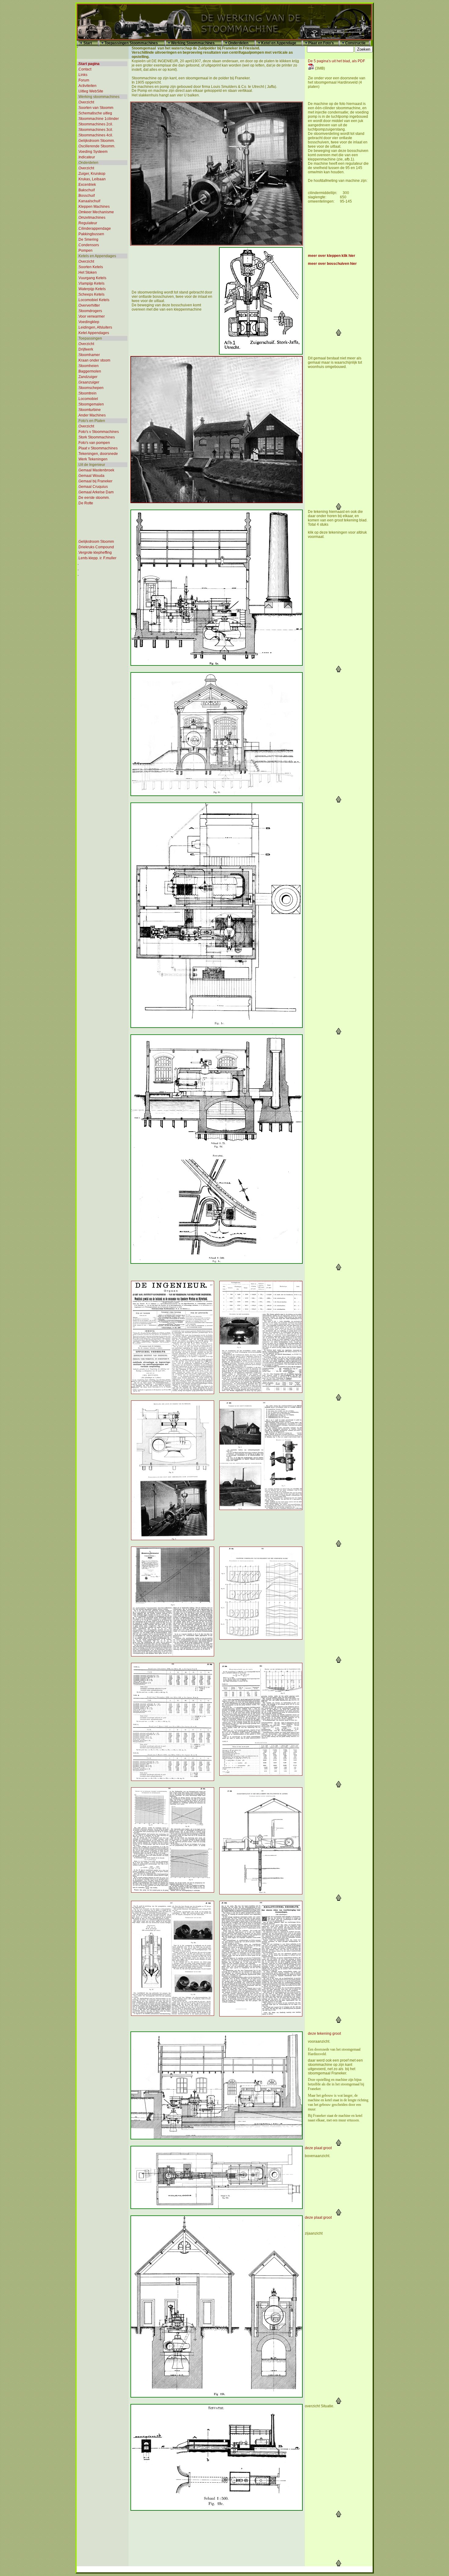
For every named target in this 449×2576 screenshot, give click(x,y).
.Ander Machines (92, 415)
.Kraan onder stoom (94, 360)
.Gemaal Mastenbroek (96, 470)
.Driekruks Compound (96, 547)
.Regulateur (87, 223)
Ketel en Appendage (279, 43)
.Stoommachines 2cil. (95, 124)
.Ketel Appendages (93, 333)
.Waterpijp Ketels (92, 289)
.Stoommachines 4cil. (95, 135)
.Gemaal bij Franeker (95, 481)
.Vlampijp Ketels (91, 283)
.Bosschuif (86, 196)
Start (88, 43)
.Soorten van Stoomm (95, 108)
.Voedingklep (88, 322)
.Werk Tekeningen (93, 459)
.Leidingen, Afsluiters (95, 327)
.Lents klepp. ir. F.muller (97, 558)
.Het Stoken (87, 272)
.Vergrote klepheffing (95, 553)
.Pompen (85, 250)
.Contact (84, 69)
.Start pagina (89, 64)
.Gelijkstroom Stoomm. (96, 141)
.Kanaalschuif (89, 201)
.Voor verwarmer (91, 316)
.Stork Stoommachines (96, 437)
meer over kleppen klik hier (332, 256)
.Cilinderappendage (94, 229)
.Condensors (88, 245)
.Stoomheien (88, 366)
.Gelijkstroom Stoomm (96, 542)
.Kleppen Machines (94, 207)
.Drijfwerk (85, 349)
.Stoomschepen (91, 388)
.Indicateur (86, 157)
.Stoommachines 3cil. (95, 130)
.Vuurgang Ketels (92, 278)
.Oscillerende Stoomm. (96, 146)
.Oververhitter (89, 305)
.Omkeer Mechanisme (96, 212)
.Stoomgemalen (91, 404)
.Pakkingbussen (91, 234)
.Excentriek (87, 185)
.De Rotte (85, 503)
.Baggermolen (89, 371)
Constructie (355, 43)
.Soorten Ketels (90, 267)
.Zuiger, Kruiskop (91, 174)
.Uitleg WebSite (90, 91)
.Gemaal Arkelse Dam (96, 492)
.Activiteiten (87, 86)
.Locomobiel (88, 399)
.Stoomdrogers (90, 311)
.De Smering (88, 240)
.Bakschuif (86, 190)
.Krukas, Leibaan (92, 179)
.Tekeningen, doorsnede (98, 454)
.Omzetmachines (91, 218)
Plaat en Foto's (321, 43)
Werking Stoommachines (193, 43)
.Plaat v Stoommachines (98, 448)
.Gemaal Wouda (91, 476)
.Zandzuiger (88, 377)
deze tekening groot (324, 2034)
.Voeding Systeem (93, 152)
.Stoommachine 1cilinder (98, 119)
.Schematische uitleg (95, 113)
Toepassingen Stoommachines (131, 43)
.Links (82, 75)
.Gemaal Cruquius (93, 487)
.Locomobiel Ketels (93, 300)
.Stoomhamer (89, 355)
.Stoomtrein (87, 393)
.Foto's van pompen (94, 443)
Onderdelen (238, 43)
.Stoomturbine (89, 410)
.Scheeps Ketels (91, 294)
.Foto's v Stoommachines (98, 432)
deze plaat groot (318, 2148)
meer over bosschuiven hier (332, 264)
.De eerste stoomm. (94, 498)
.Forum (83, 80)
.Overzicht (86, 102)
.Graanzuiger (88, 382)
